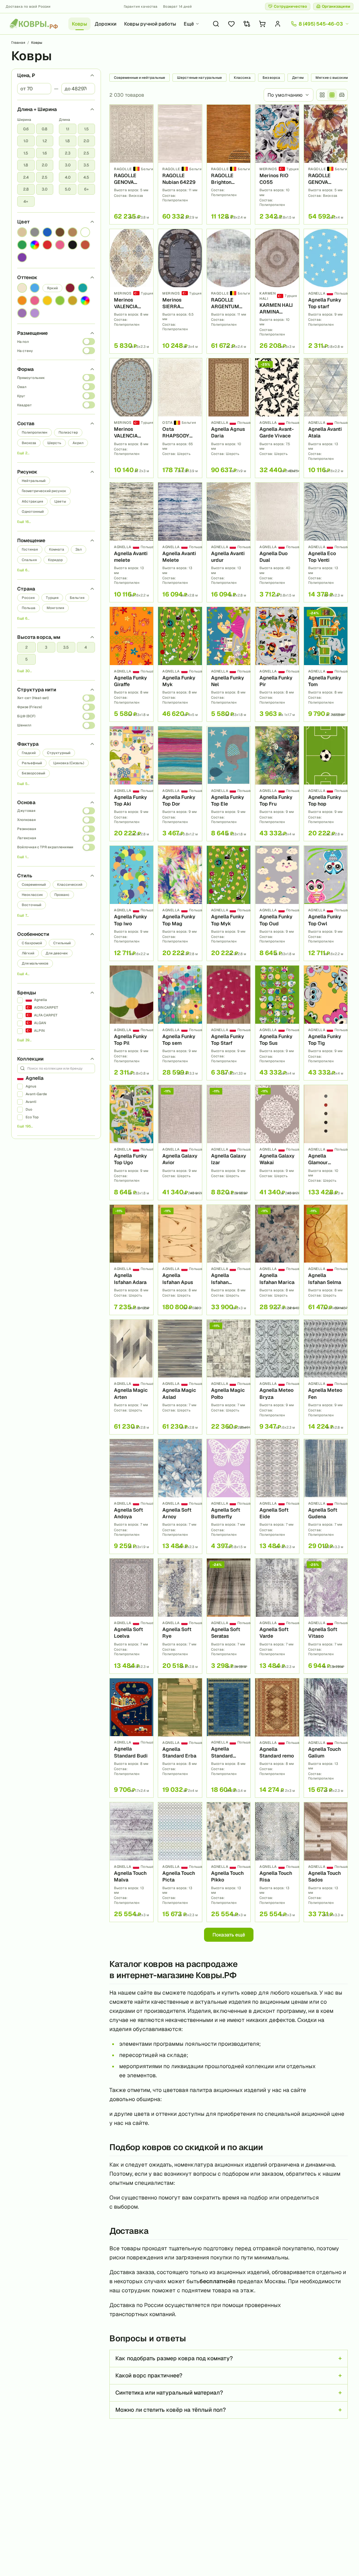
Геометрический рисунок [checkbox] (44, 491)
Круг (21, 396)
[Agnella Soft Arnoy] (180, 1496)
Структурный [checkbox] (59, 753)
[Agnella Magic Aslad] (180, 1377)
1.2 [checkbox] (45, 141)
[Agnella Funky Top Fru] (277, 784)
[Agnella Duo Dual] (277, 542)
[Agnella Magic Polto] (229, 1377)
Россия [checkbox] (28, 598)
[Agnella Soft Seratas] (229, 1616)
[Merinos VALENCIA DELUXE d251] (131, 418)
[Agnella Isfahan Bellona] (229, 1260)
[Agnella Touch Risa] (277, 1862)
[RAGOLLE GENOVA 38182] (326, 164)
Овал (22, 387)
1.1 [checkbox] (67, 129)
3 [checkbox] (46, 647)
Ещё (189, 24)
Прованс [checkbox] (62, 895)
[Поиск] (216, 24)
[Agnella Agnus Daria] (229, 418)
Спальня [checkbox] (29, 560)
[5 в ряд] (332, 95)
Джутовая (26, 811)
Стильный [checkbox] (62, 943)
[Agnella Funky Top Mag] (180, 903)
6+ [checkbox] (86, 189)
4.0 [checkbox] (68, 177)
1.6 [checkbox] (45, 153)
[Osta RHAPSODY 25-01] (180, 418)
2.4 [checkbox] (26, 177)
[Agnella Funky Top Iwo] (131, 903)
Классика (242, 78)
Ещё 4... (23, 974)
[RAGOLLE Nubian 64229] (180, 164)
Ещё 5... (23, 784)
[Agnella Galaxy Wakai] (277, 1142)
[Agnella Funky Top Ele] (229, 784)
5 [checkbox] (26, 659)
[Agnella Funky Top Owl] (326, 903)
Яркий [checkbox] (52, 288)
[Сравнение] (247, 24)
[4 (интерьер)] (342, 95)
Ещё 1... (23, 857)
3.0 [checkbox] (45, 189)
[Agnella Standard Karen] (229, 1738)
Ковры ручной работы (150, 24)
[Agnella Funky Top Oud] (277, 903)
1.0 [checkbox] (26, 141)
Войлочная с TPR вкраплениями (45, 847)
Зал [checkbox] (79, 549)
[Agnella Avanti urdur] (229, 542)
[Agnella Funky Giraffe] (131, 664)
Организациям (336, 6)
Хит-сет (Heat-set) (33, 698)
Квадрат (25, 405)
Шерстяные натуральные (199, 78)
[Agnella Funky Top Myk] (229, 903)
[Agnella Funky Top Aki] (131, 784)
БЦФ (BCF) (26, 716)
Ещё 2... (23, 453)
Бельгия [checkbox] (77, 598)
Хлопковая (26, 820)
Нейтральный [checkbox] (34, 481)
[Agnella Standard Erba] (180, 1738)
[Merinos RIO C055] (277, 164)
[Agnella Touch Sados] (326, 1862)
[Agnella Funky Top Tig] (326, 1023)
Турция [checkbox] (52, 598)
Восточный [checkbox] (32, 905)
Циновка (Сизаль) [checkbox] (69, 763)
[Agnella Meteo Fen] (326, 1377)
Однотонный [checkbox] (33, 512)
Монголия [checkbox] (55, 608)
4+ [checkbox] (26, 201)
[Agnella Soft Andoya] (131, 1496)
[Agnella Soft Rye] (180, 1616)
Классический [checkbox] (70, 885)
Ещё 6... (23, 570)
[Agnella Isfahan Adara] (131, 1260)
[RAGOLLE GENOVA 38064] (131, 164)
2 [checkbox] (26, 647)
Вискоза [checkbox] (29, 443)
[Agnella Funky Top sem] (180, 1023)
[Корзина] (262, 24)
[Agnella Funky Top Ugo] (131, 1142)
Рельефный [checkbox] (32, 763)
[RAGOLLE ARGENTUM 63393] (229, 291)
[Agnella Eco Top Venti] (326, 542)
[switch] (89, 341)
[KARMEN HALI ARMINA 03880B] (277, 291)
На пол (23, 342)
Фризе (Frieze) (30, 707)
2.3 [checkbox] (68, 153)
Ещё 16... (24, 522)
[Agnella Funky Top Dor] (180, 784)
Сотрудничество (290, 6)
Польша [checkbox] (29, 608)
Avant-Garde (36, 1094)
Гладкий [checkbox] (29, 753)
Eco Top (32, 1117)
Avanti (31, 1102)
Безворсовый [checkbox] (33, 773)
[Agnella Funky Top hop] (326, 784)
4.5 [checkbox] (86, 177)
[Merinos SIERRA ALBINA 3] (180, 291)
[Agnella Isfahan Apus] (180, 1260)
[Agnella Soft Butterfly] (229, 1496)
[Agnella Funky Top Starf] (229, 1023)
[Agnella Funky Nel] (229, 664)
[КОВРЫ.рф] (34, 24)
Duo (29, 1109)
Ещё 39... (24, 1040)
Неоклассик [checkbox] (32, 895)
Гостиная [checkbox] (30, 549)
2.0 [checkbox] (45, 165)
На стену (25, 351)
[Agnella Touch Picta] (180, 1862)
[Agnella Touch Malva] (131, 1862)
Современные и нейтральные (140, 78)
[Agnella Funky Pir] (277, 664)
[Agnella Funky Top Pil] (131, 1023)
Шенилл (24, 725)
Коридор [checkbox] (55, 560)
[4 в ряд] (322, 95)
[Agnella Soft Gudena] (326, 1496)
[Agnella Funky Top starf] (326, 291)
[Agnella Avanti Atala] (326, 418)
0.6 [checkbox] (26, 129)
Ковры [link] (37, 43)
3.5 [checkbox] (86, 165)
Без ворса (271, 78)
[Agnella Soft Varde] (277, 1616)
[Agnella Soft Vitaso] (326, 1616)
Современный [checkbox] (34, 885)
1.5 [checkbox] (26, 153)
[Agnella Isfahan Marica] (277, 1260)
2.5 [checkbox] (45, 177)
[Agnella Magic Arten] (131, 1377)
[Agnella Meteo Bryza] (277, 1377)
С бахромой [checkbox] (32, 943)
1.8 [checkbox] (26, 165)
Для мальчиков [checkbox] (35, 963)
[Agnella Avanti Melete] (180, 542)
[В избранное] (145, 112)
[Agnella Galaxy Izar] (229, 1142)
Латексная (27, 838)
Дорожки (106, 24)
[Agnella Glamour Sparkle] (326, 1142)
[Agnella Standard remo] (277, 1738)
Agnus (31, 1086)
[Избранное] (231, 24)
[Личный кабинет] (278, 24)
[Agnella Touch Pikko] (229, 1862)
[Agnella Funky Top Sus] (277, 1023)
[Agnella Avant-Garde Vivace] (277, 418)
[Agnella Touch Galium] (326, 1738)
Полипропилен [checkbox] (35, 432)
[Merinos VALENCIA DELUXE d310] (131, 291)
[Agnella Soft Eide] (277, 1496)
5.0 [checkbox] (68, 189)
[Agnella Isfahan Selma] (326, 1260)
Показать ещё (229, 1935)
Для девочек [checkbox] (57, 953)
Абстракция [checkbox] (32, 501)
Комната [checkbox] (57, 549)
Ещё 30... (25, 671)
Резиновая (27, 829)
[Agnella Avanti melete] (131, 542)
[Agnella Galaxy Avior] (180, 1142)
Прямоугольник (31, 378)
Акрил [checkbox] (78, 443)
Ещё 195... (25, 1126)
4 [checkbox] (86, 647)
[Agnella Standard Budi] (131, 1738)
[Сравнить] (145, 124)
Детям (298, 78)
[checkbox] (22, 232)
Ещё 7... (23, 915)
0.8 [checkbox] (45, 129)
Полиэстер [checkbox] (68, 432)
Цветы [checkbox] (60, 501)
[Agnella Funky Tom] (326, 664)
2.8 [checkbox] (26, 189)
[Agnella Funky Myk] (180, 664)
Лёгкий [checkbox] (28, 953)
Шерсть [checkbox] (54, 443)
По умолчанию (285, 95)
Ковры (79, 24)
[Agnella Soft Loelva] (131, 1616)
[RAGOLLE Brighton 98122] (229, 164)
